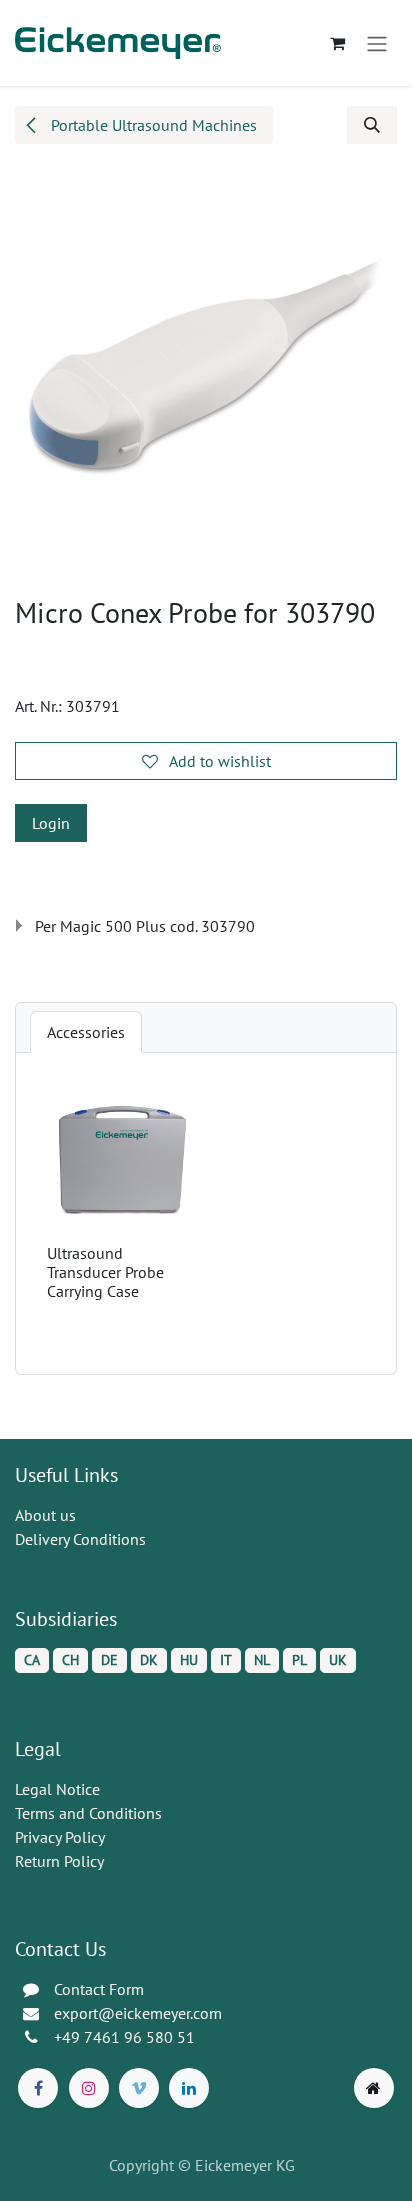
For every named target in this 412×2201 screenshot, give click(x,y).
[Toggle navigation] (377, 43)
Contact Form (99, 1989)
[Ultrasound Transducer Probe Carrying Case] (122, 1160)
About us (45, 1515)
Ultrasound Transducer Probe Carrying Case (105, 1272)
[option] (206, 1213)
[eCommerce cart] (337, 43)
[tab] (86, 1032)
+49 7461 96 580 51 (124, 2037)
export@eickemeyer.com (138, 2013)
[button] (372, 125)
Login (51, 823)
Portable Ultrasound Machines (152, 125)
